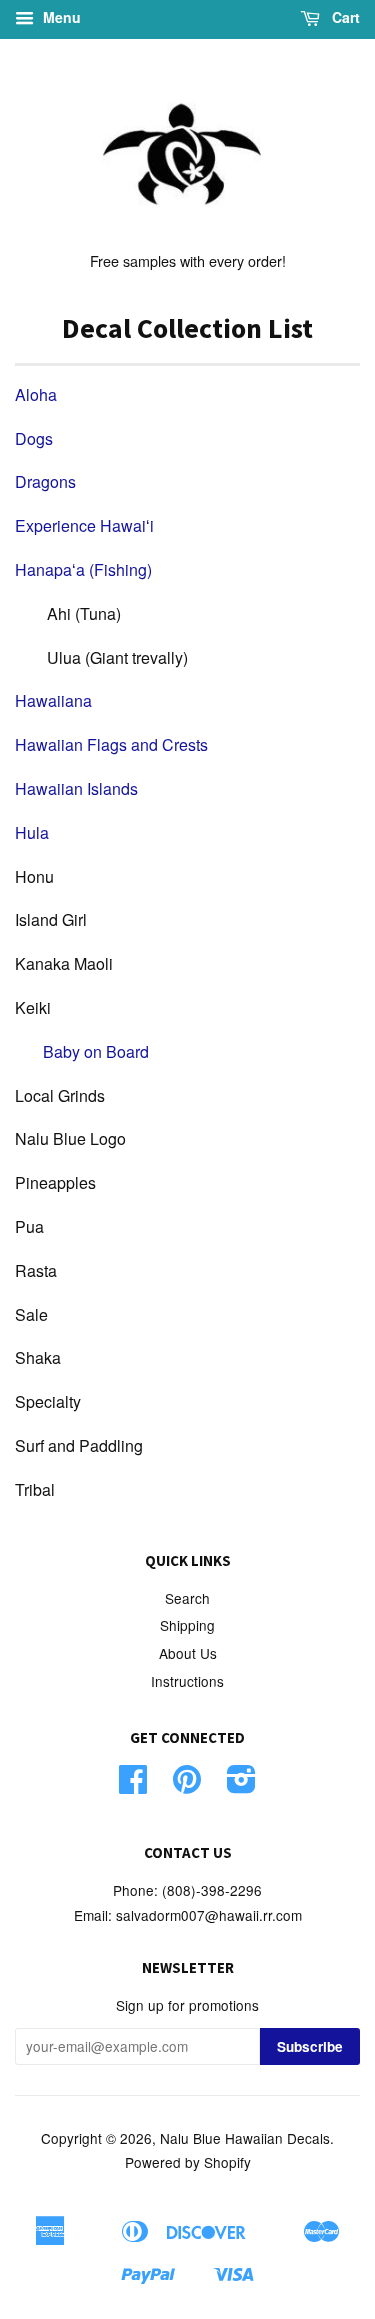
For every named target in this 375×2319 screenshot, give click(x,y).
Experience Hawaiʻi (84, 525)
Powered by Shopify (188, 2162)
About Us (188, 1653)
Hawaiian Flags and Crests (111, 744)
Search (187, 1598)
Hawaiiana (53, 700)
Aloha (36, 394)
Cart (344, 17)
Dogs (34, 438)
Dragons (45, 481)
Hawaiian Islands (76, 788)
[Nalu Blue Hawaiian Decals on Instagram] (241, 1785)
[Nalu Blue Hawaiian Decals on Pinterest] (187, 1785)
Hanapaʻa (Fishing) (83, 569)
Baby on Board (96, 1051)
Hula (32, 832)
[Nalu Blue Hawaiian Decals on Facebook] (133, 1785)
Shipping (187, 1625)
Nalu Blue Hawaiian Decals (245, 2138)
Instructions (187, 1681)
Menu (60, 17)
